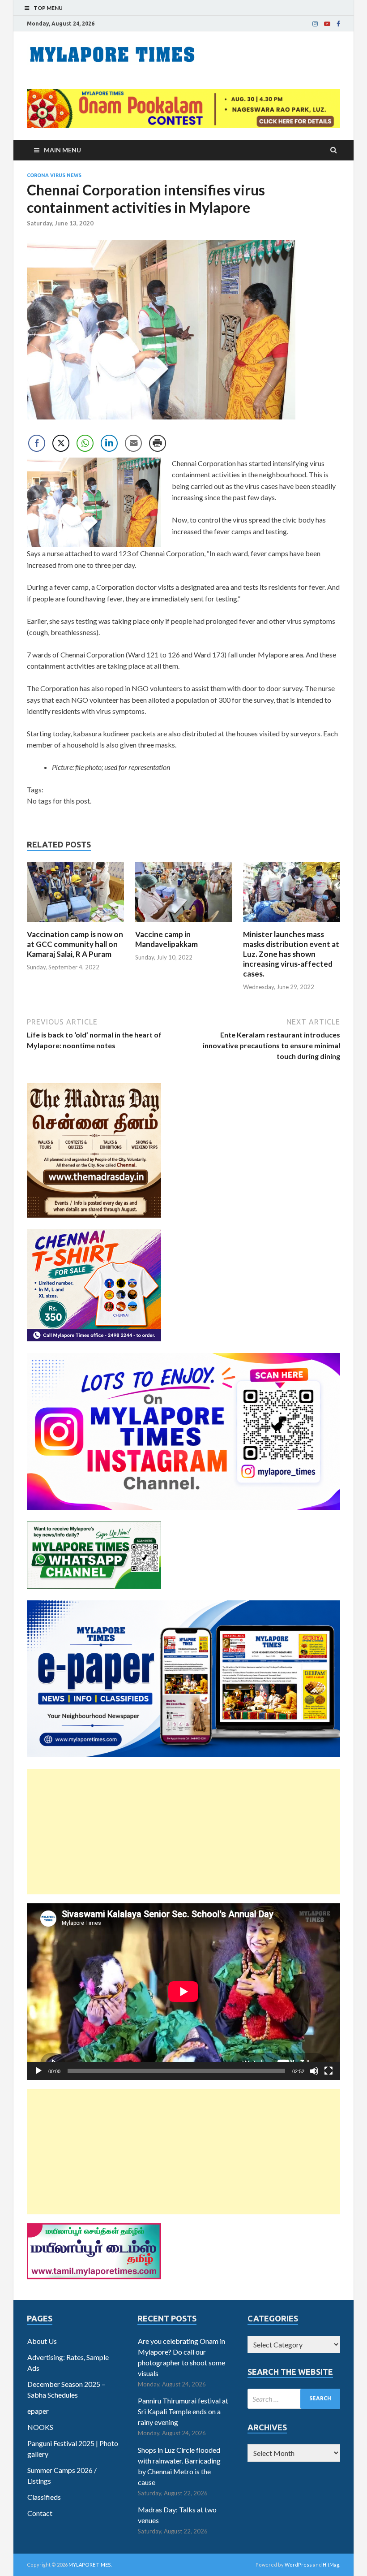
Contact (40, 2513)
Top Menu (48, 8)
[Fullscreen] (329, 2071)
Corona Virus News (54, 175)
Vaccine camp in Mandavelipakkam (166, 939)
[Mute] (314, 2071)
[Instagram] (315, 24)
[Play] (38, 2071)
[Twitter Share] (61, 443)
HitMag (331, 2565)
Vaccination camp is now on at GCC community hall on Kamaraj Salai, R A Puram (75, 944)
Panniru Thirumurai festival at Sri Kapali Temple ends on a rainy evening (183, 2411)
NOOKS (40, 2427)
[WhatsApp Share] (85, 443)
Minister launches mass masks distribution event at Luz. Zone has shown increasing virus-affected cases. (291, 954)
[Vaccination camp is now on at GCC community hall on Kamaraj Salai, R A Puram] (75, 924)
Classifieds (44, 2497)
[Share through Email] (133, 443)
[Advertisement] (183, 1832)
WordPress (298, 2565)
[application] (183, 1992)
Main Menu (62, 150)
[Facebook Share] (37, 443)
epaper (38, 2411)
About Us (42, 2341)
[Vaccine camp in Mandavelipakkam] (184, 924)
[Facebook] (338, 24)
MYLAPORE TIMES (90, 2565)
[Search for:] (294, 2399)
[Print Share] (158, 443)
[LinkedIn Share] (109, 443)
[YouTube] (327, 24)
